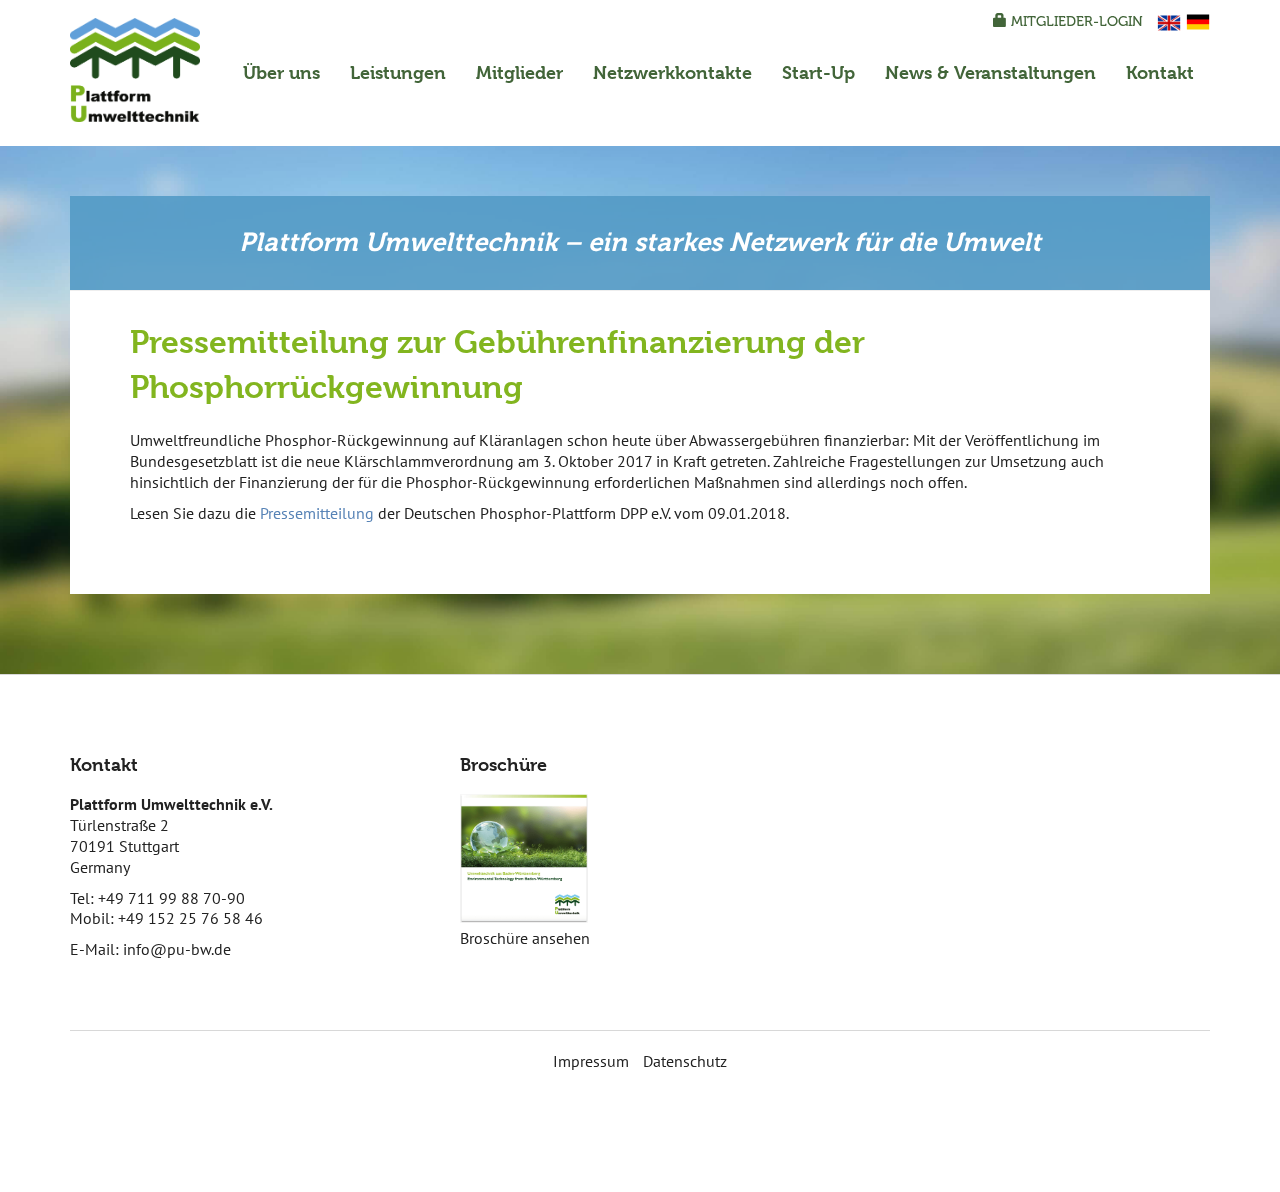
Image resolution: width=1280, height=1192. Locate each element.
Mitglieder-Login (1075, 21)
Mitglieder (519, 72)
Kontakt (1160, 72)
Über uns (281, 72)
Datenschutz (685, 1061)
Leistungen (398, 72)
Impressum (591, 1061)
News (990, 72)
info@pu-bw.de (177, 949)
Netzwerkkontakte (672, 72)
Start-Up (818, 72)
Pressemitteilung (317, 513)
